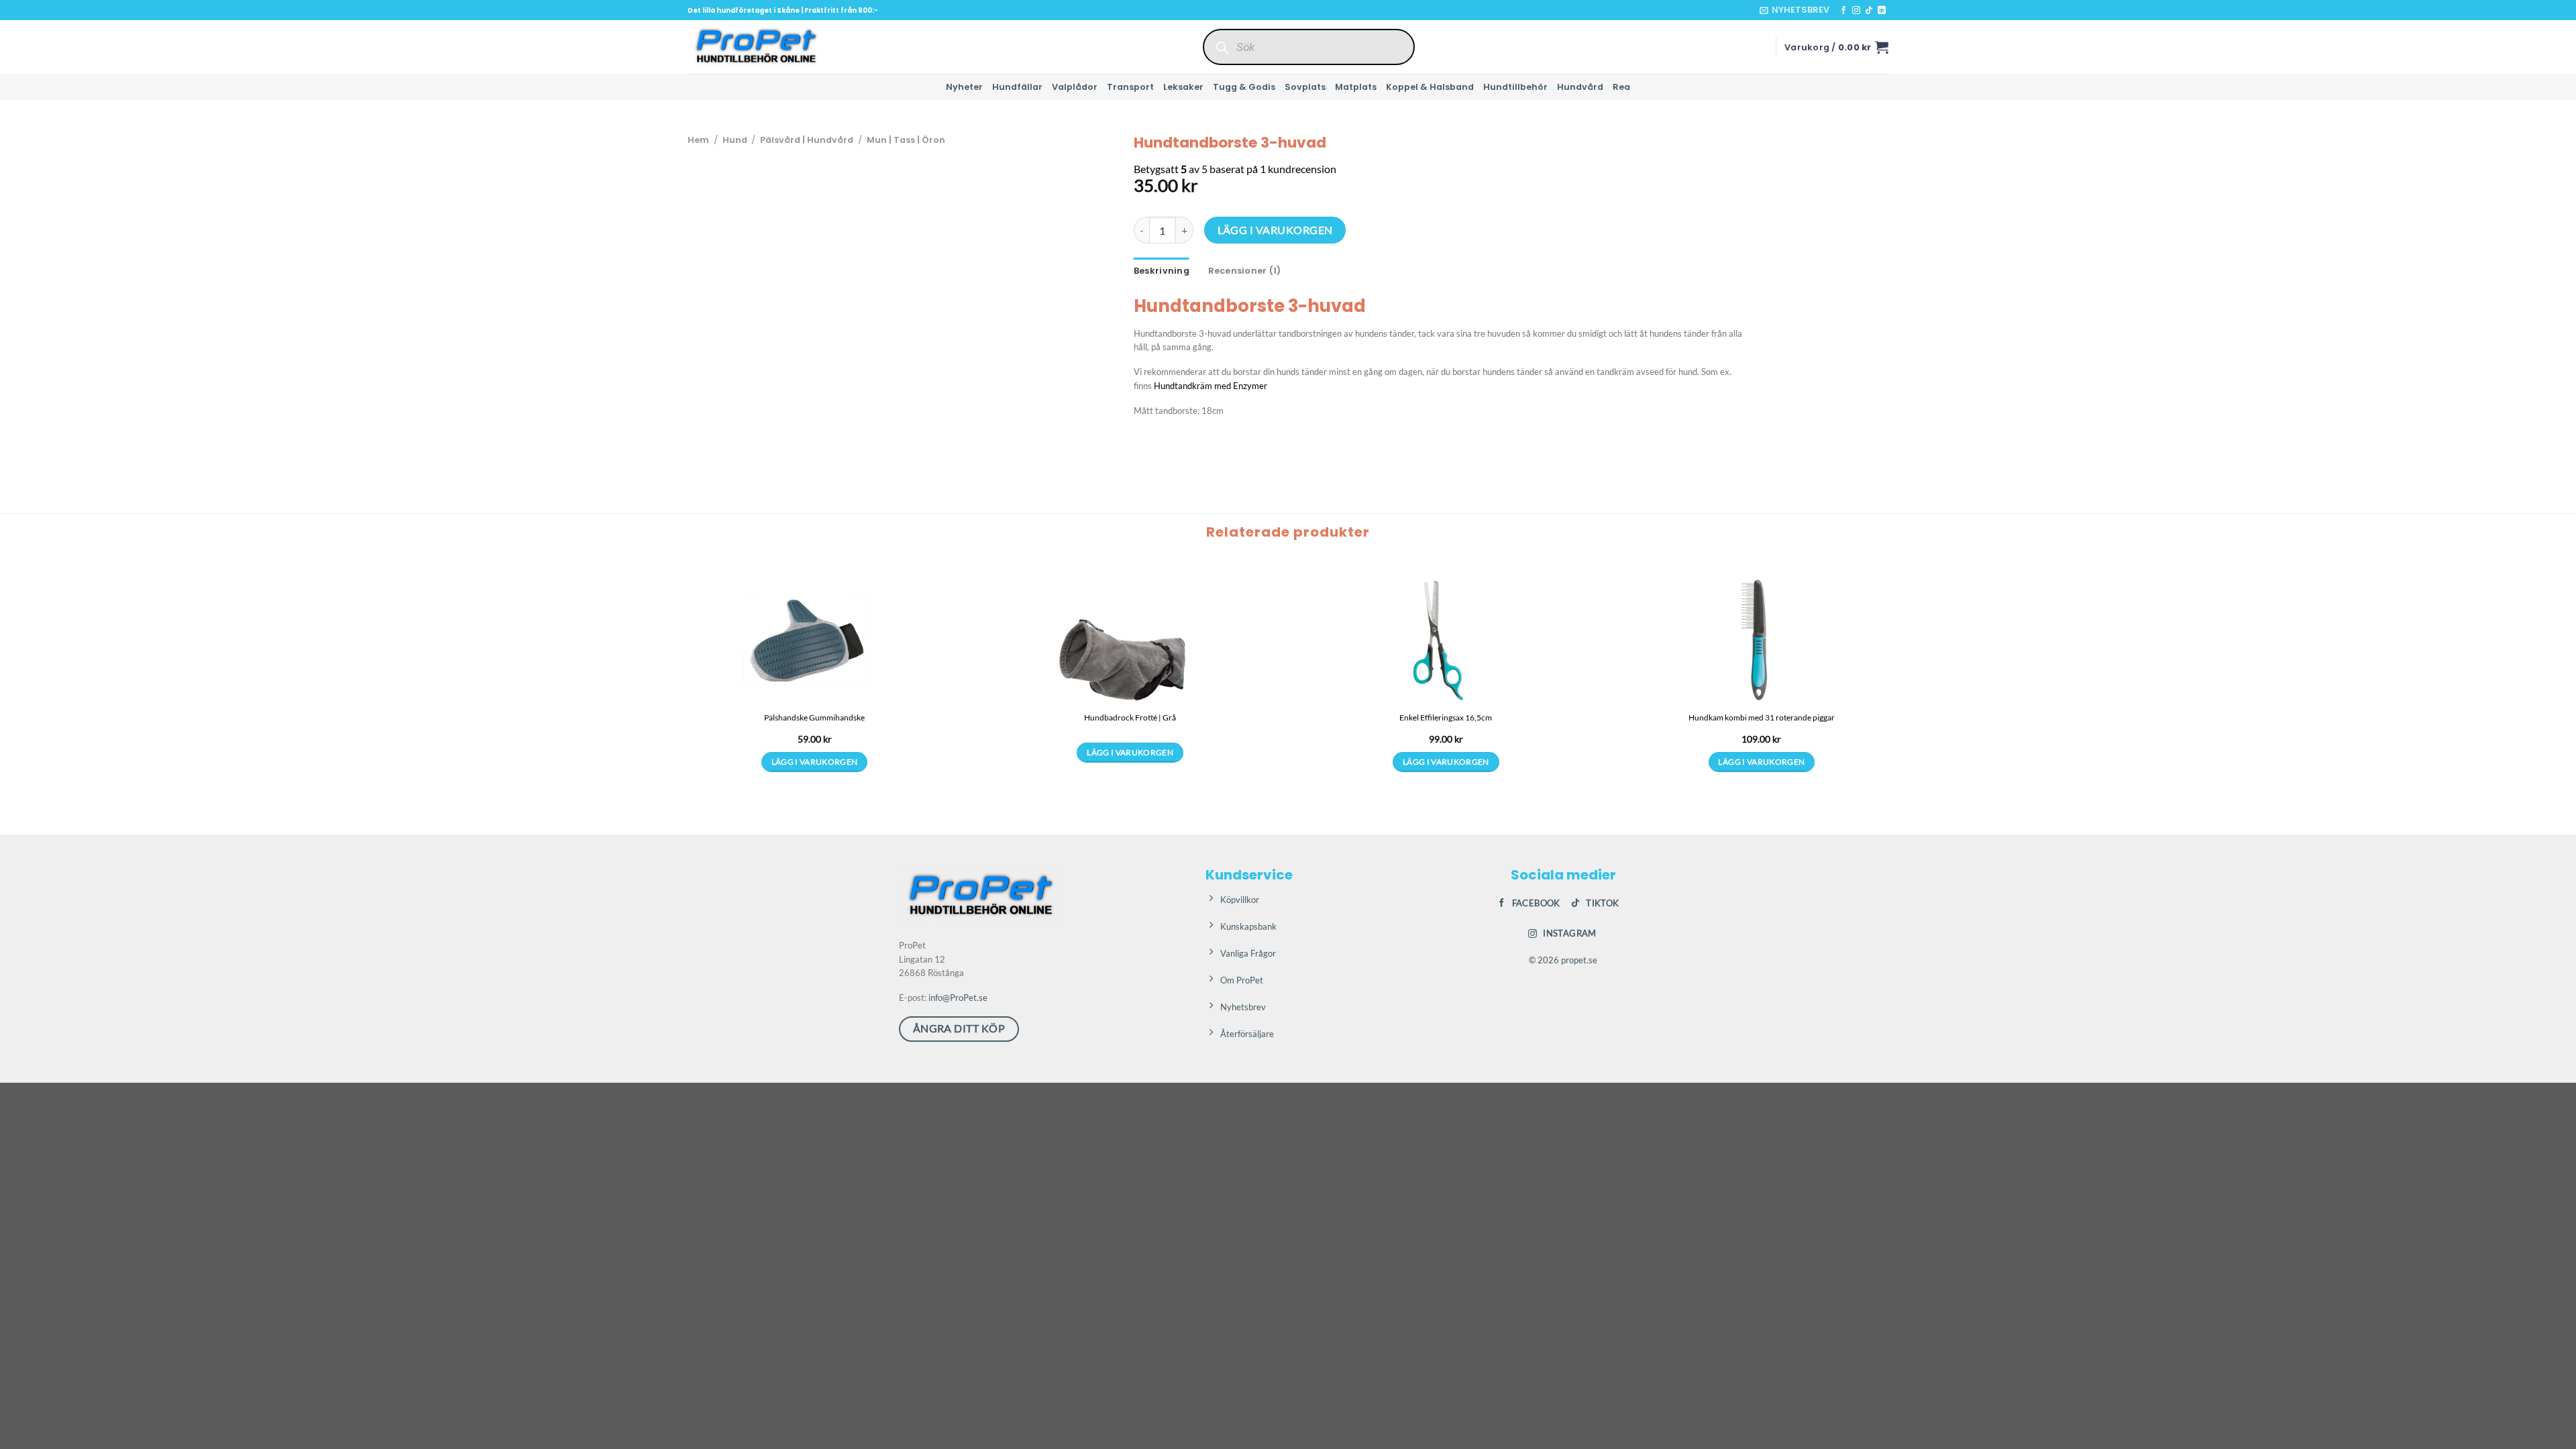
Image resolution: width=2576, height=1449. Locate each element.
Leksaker (1183, 87)
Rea (1621, 87)
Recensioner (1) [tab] (1245, 271)
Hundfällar (1017, 87)
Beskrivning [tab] (1162, 271)
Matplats (1356, 87)
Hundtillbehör (1515, 87)
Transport (1130, 87)
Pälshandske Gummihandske (814, 717)
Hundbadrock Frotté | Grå (1130, 717)
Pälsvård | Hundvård (807, 140)
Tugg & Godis (1244, 87)
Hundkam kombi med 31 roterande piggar (1762, 717)
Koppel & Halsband (1430, 87)
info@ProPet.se (958, 998)
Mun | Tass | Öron (906, 140)
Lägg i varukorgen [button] (815, 762)
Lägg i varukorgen (1275, 230)
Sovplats (1305, 87)
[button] (1794, 10)
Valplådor (1075, 87)
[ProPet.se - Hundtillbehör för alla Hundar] (755, 47)
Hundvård (1580, 87)
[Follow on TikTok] (1869, 11)
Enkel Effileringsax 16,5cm (1446, 717)
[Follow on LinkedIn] (1882, 11)
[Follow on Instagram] (1856, 11)
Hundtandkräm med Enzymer (1211, 386)
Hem (698, 140)
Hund (735, 140)
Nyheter (964, 87)
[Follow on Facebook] (1843, 11)
